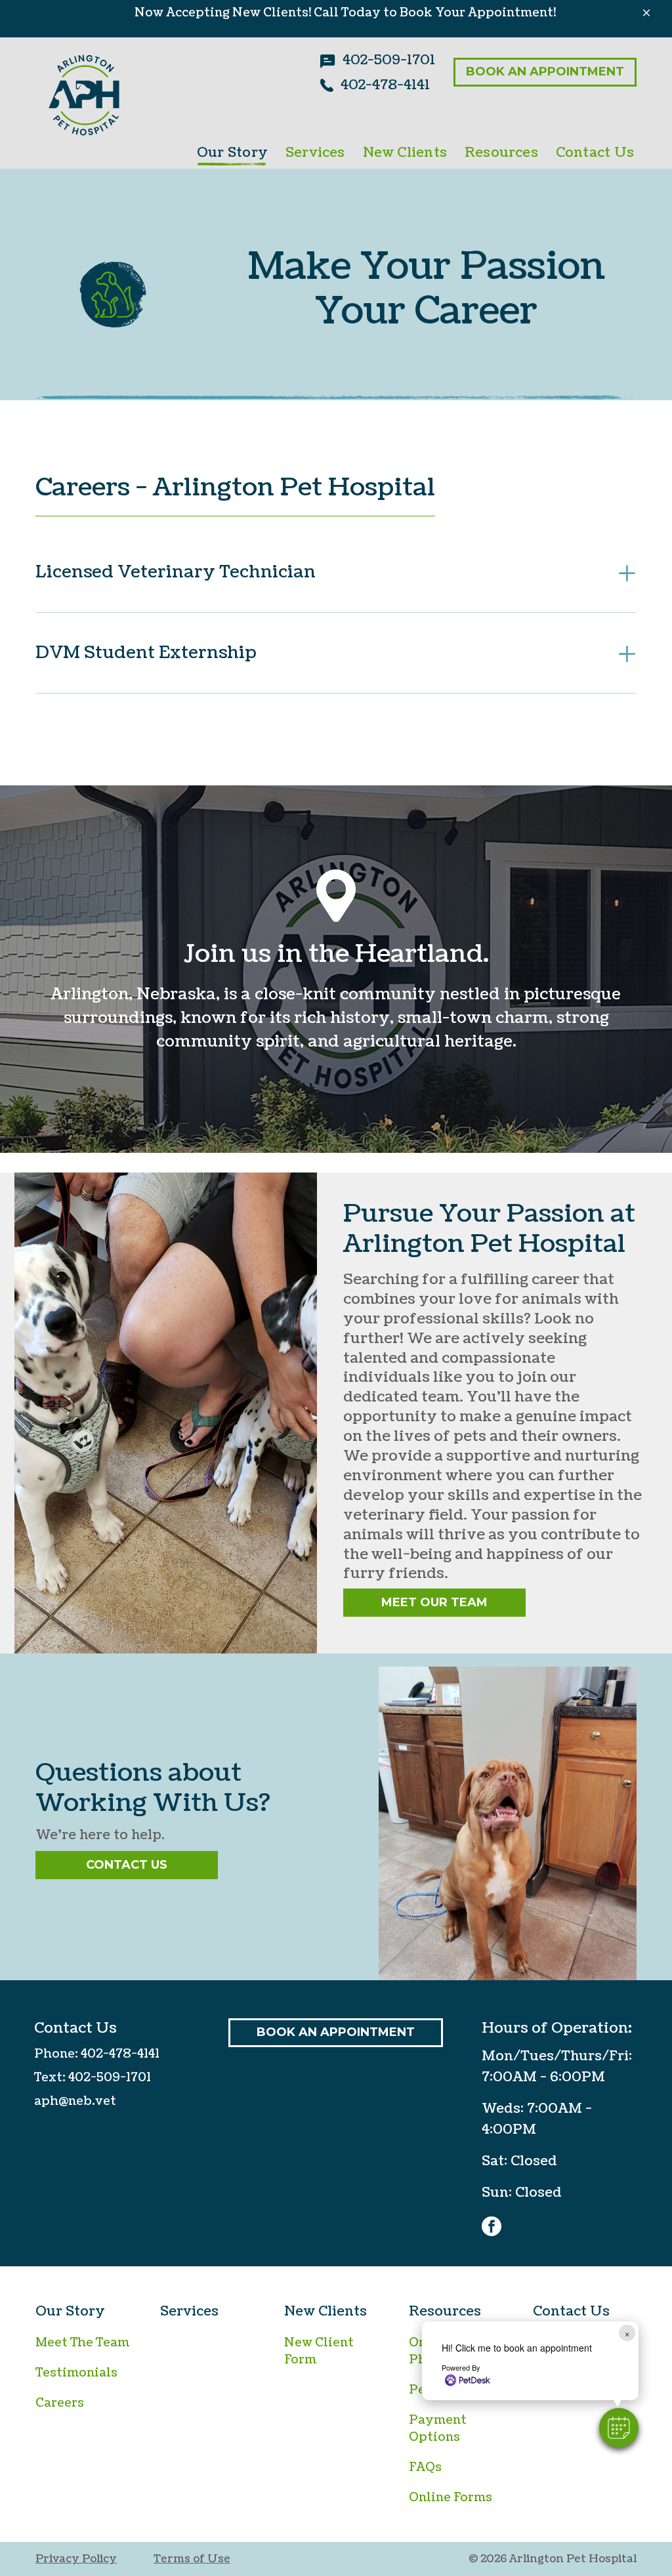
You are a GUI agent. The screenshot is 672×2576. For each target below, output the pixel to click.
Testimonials (76, 2373)
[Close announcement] (646, 12)
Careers (60, 2403)
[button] (619, 2428)
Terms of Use (192, 2559)
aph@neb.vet (75, 2101)
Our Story (70, 2312)
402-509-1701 (110, 2078)
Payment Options (438, 2429)
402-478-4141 (120, 2054)
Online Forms (451, 2498)
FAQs (425, 2467)
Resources (445, 2312)
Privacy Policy (76, 2559)
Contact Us (127, 1865)
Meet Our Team (434, 1602)
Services (189, 2312)
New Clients (325, 2312)
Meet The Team (82, 2343)
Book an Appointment (545, 72)
